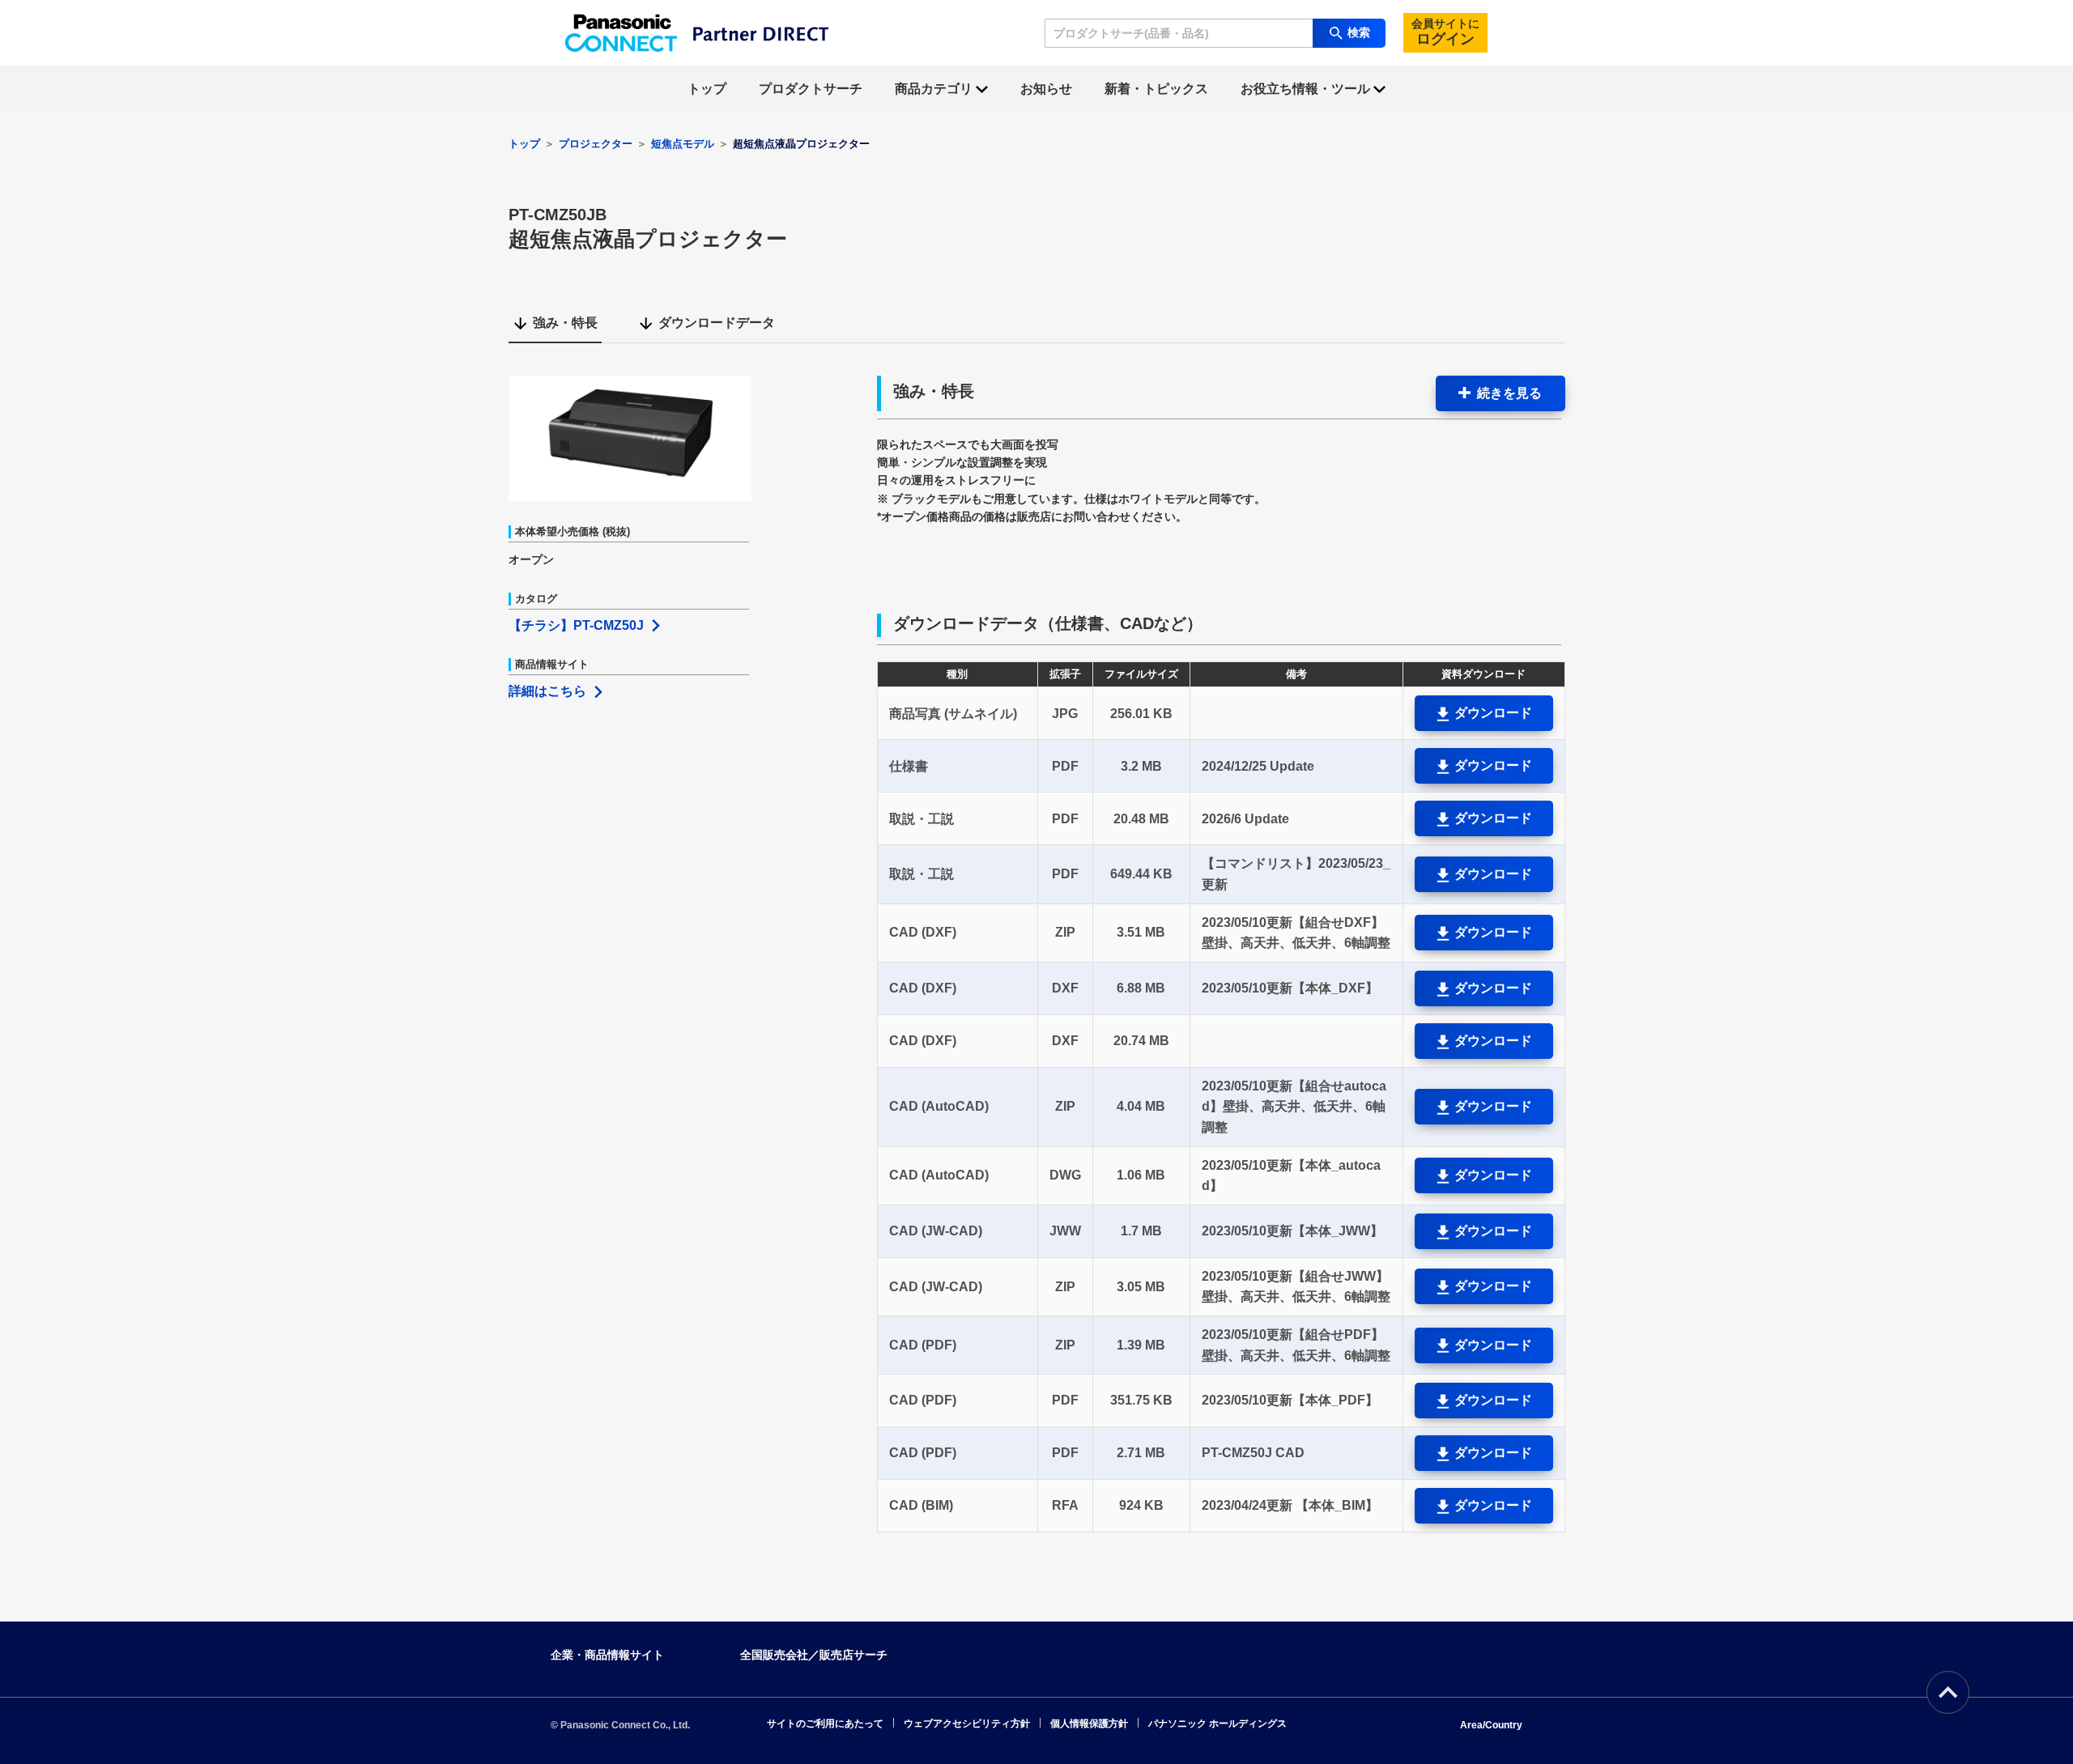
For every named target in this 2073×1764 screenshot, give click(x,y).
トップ (707, 89)
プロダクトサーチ (811, 89)
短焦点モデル (683, 144)
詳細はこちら (547, 691)
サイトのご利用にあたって (825, 1724)
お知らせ (1046, 89)
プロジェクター (596, 144)
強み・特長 (565, 323)
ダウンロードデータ (717, 323)
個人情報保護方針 (1089, 1724)
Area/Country (1491, 1725)
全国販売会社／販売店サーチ (814, 1655)
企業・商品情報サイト (607, 1655)
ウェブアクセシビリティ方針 (967, 1724)
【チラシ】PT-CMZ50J (576, 625)
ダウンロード (1492, 713)
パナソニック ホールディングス (1217, 1724)
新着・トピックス (1156, 89)
